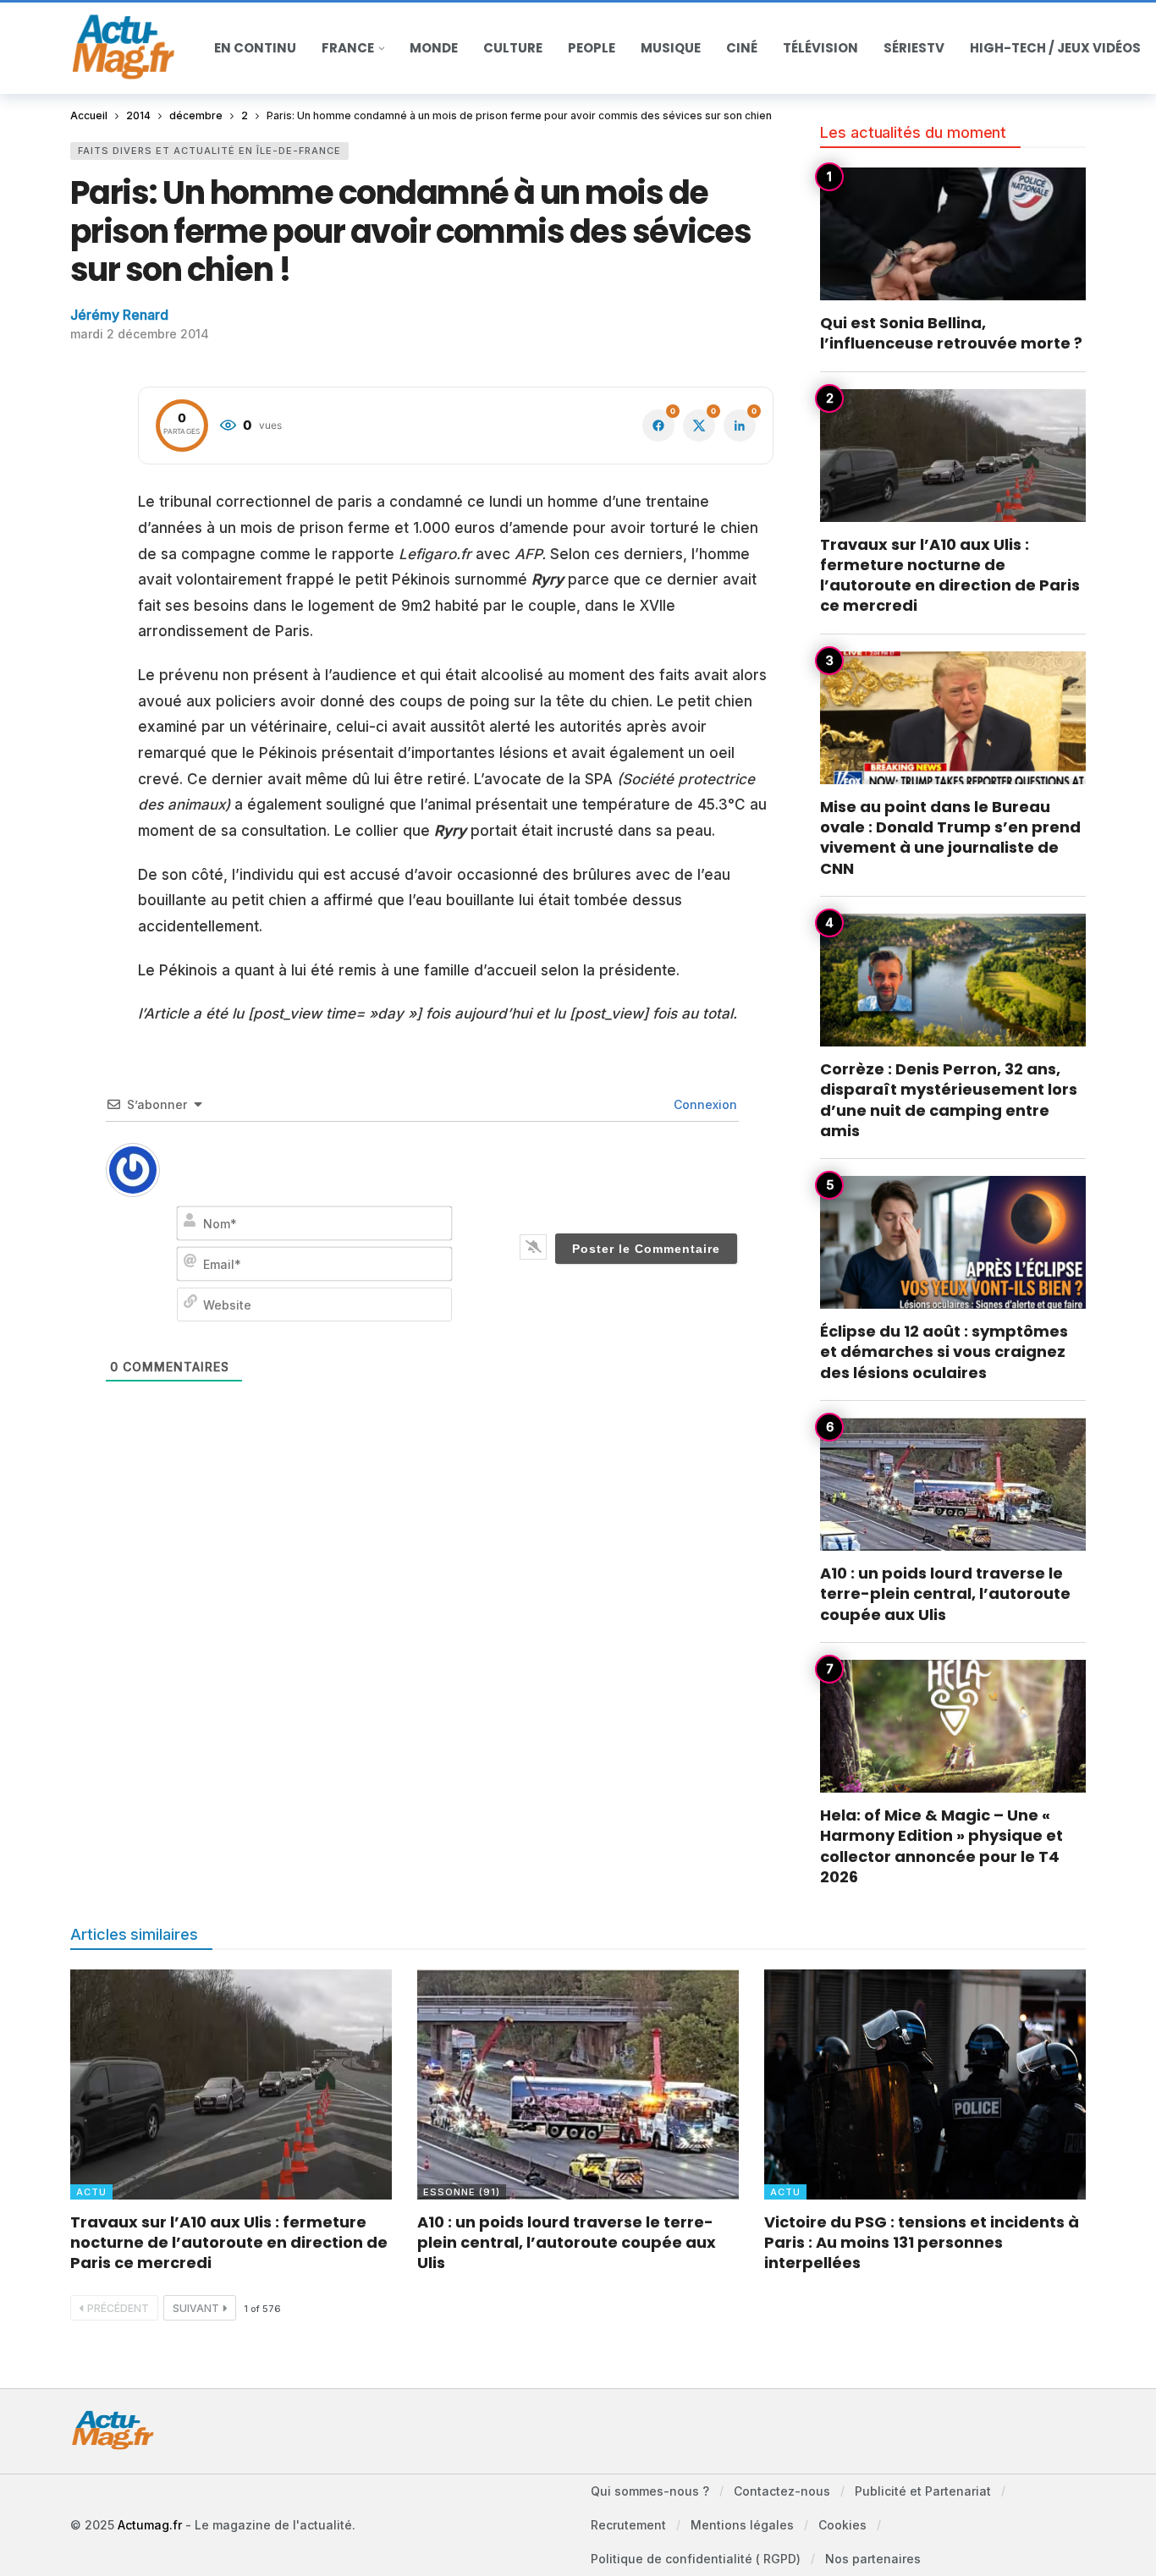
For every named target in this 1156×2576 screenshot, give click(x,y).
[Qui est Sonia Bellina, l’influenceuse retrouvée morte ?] (953, 234)
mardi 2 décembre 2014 (140, 334)
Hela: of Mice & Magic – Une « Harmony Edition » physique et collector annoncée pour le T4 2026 (941, 1846)
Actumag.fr (150, 2525)
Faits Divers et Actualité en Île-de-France (209, 151)
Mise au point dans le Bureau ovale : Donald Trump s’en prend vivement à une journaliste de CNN (950, 838)
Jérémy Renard (119, 315)
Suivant (196, 2308)
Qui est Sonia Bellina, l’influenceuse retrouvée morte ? (951, 333)
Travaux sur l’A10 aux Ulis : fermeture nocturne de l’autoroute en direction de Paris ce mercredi (950, 575)
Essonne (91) (462, 2192)
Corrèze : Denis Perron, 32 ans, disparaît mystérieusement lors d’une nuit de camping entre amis (949, 1100)
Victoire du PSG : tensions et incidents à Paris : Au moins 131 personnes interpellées (922, 2243)
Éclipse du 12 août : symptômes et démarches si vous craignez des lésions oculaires (944, 1352)
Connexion (704, 1104)
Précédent (118, 2308)
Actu (91, 2192)
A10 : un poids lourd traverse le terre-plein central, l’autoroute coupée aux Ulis (945, 1594)
